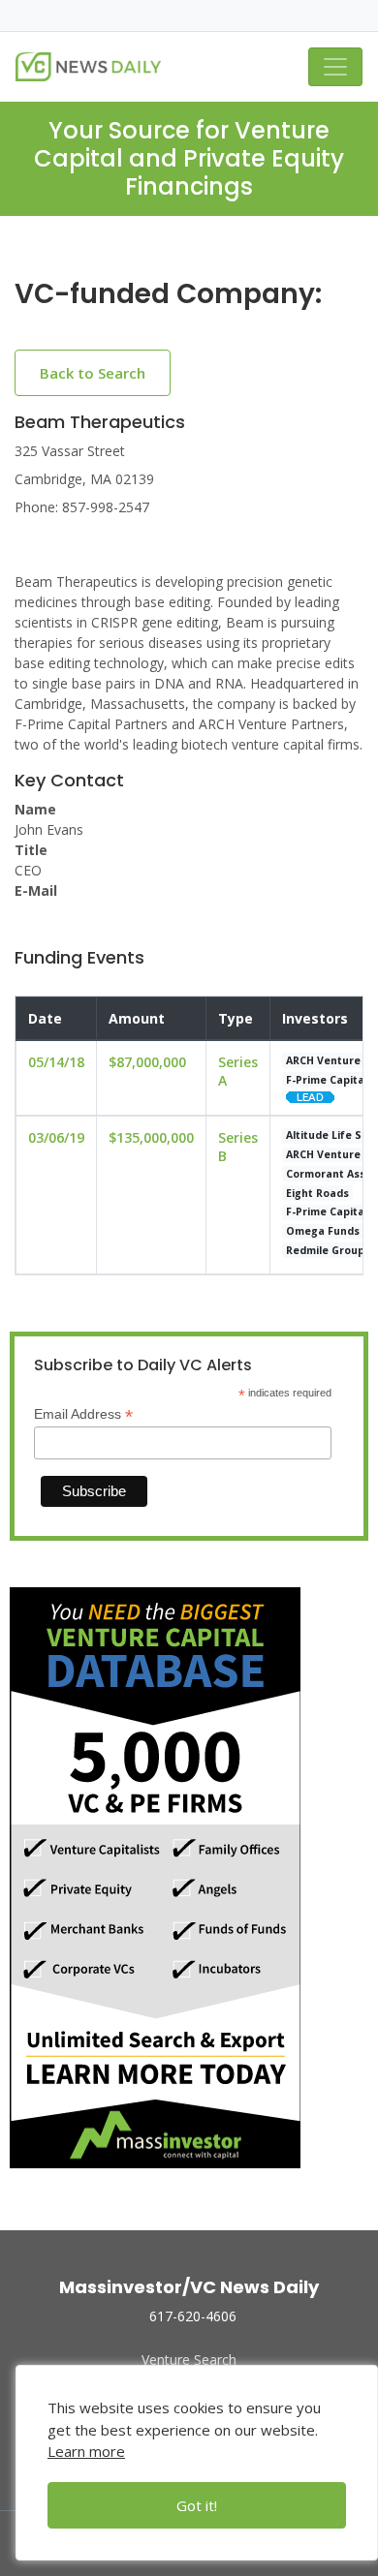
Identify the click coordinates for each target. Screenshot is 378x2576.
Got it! (197, 2505)
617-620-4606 (193, 2316)
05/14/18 (56, 1062)
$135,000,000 (151, 1137)
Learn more (86, 2451)
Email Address (83, 1414)
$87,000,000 (147, 1062)
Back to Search (93, 373)
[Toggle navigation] (335, 67)
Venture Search (189, 2360)
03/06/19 (56, 1137)
